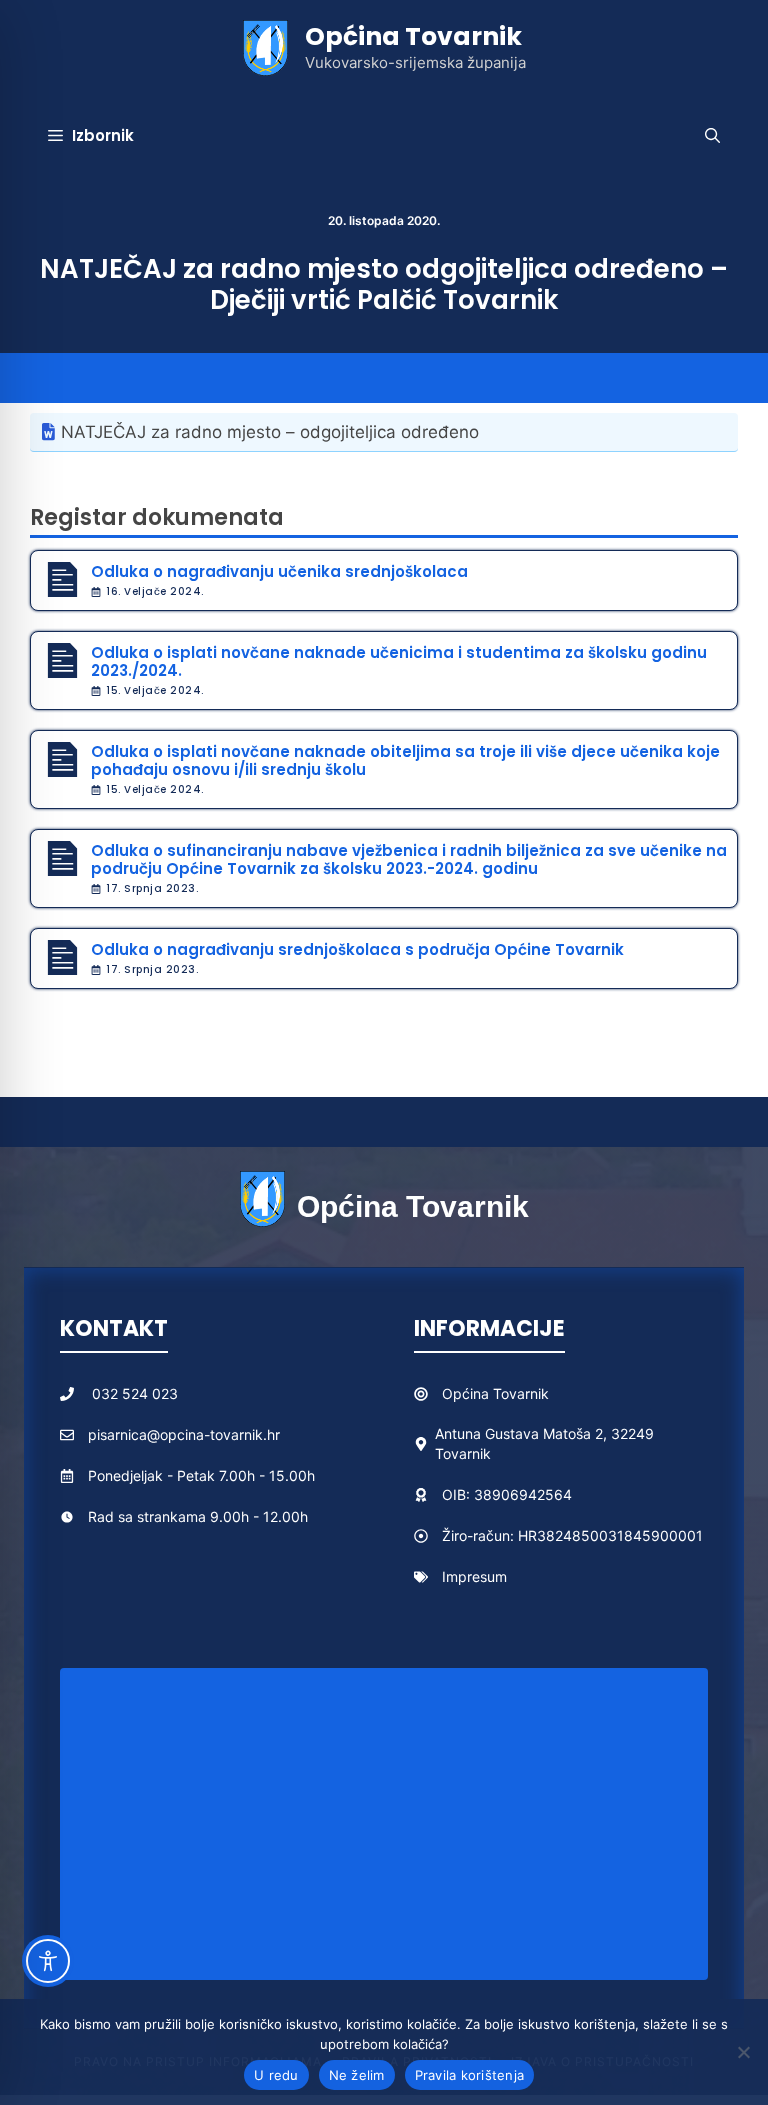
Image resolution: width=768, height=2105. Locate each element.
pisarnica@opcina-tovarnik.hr (184, 1434)
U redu (276, 2075)
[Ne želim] (743, 2052)
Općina (467, 1393)
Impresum (474, 1576)
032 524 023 (135, 1393)
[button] (712, 136)
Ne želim (357, 2075)
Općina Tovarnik (413, 36)
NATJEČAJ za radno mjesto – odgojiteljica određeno (270, 432)
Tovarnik (521, 1393)
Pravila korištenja (470, 2075)
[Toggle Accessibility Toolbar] (48, 1961)
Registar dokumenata (157, 517)
